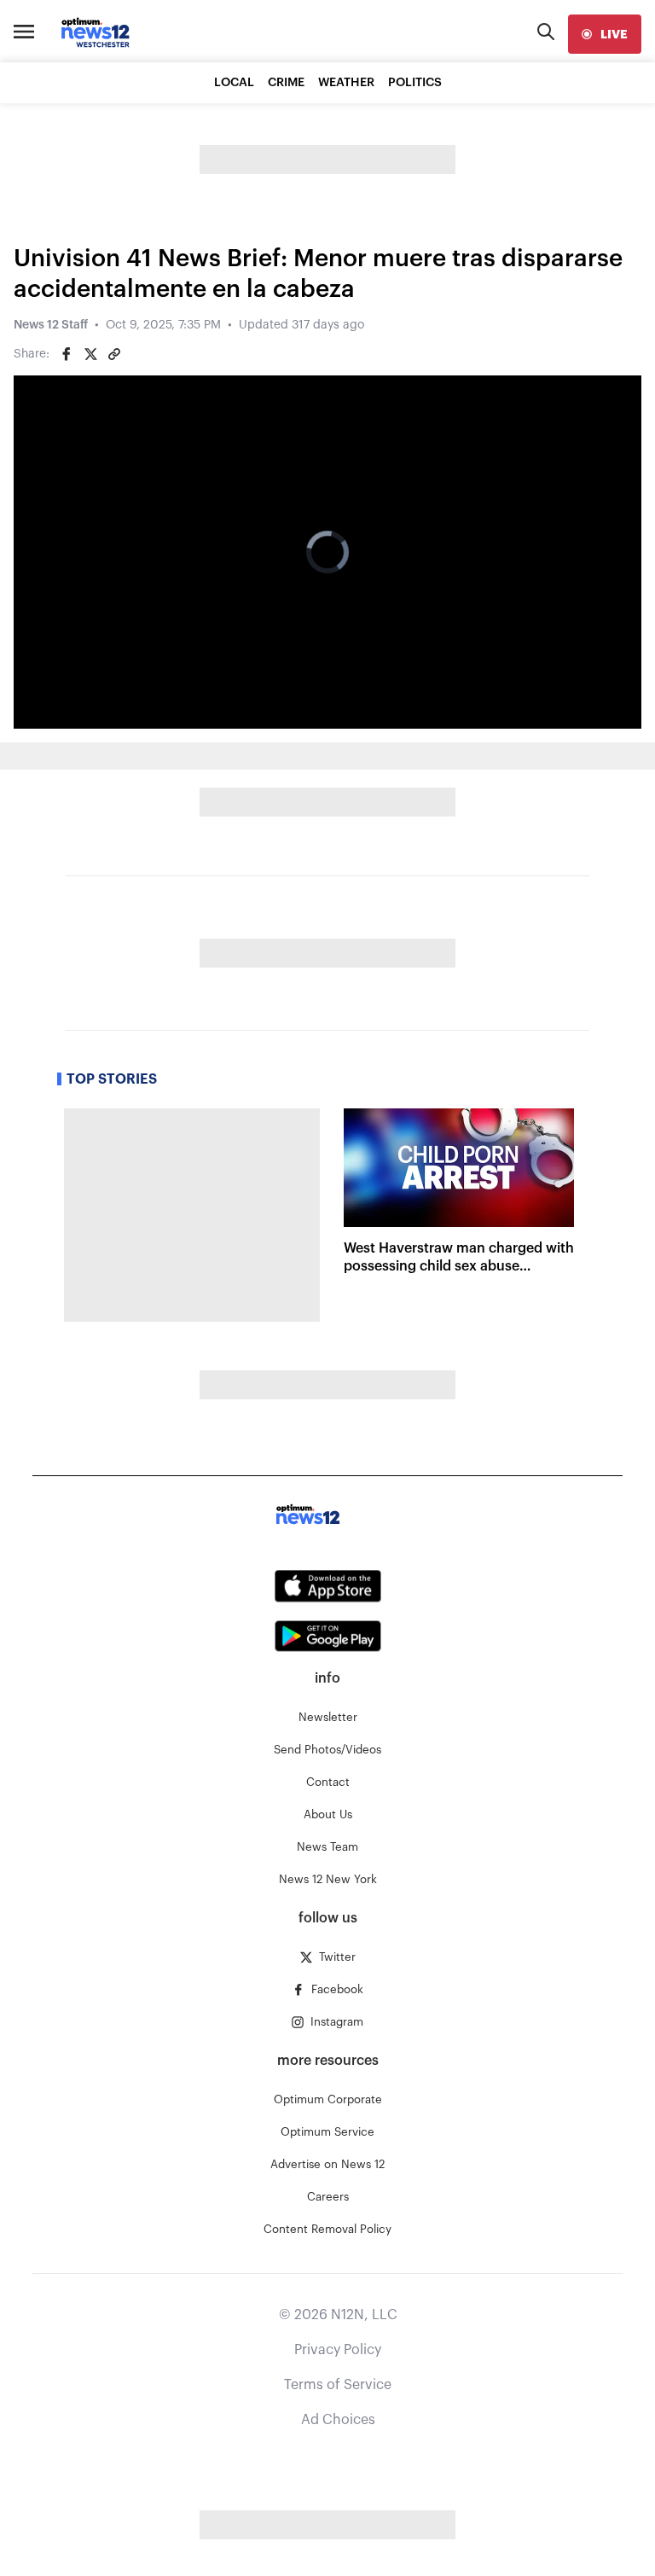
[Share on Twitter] (90, 354)
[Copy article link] (114, 354)
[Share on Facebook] (67, 354)
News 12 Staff (51, 325)
